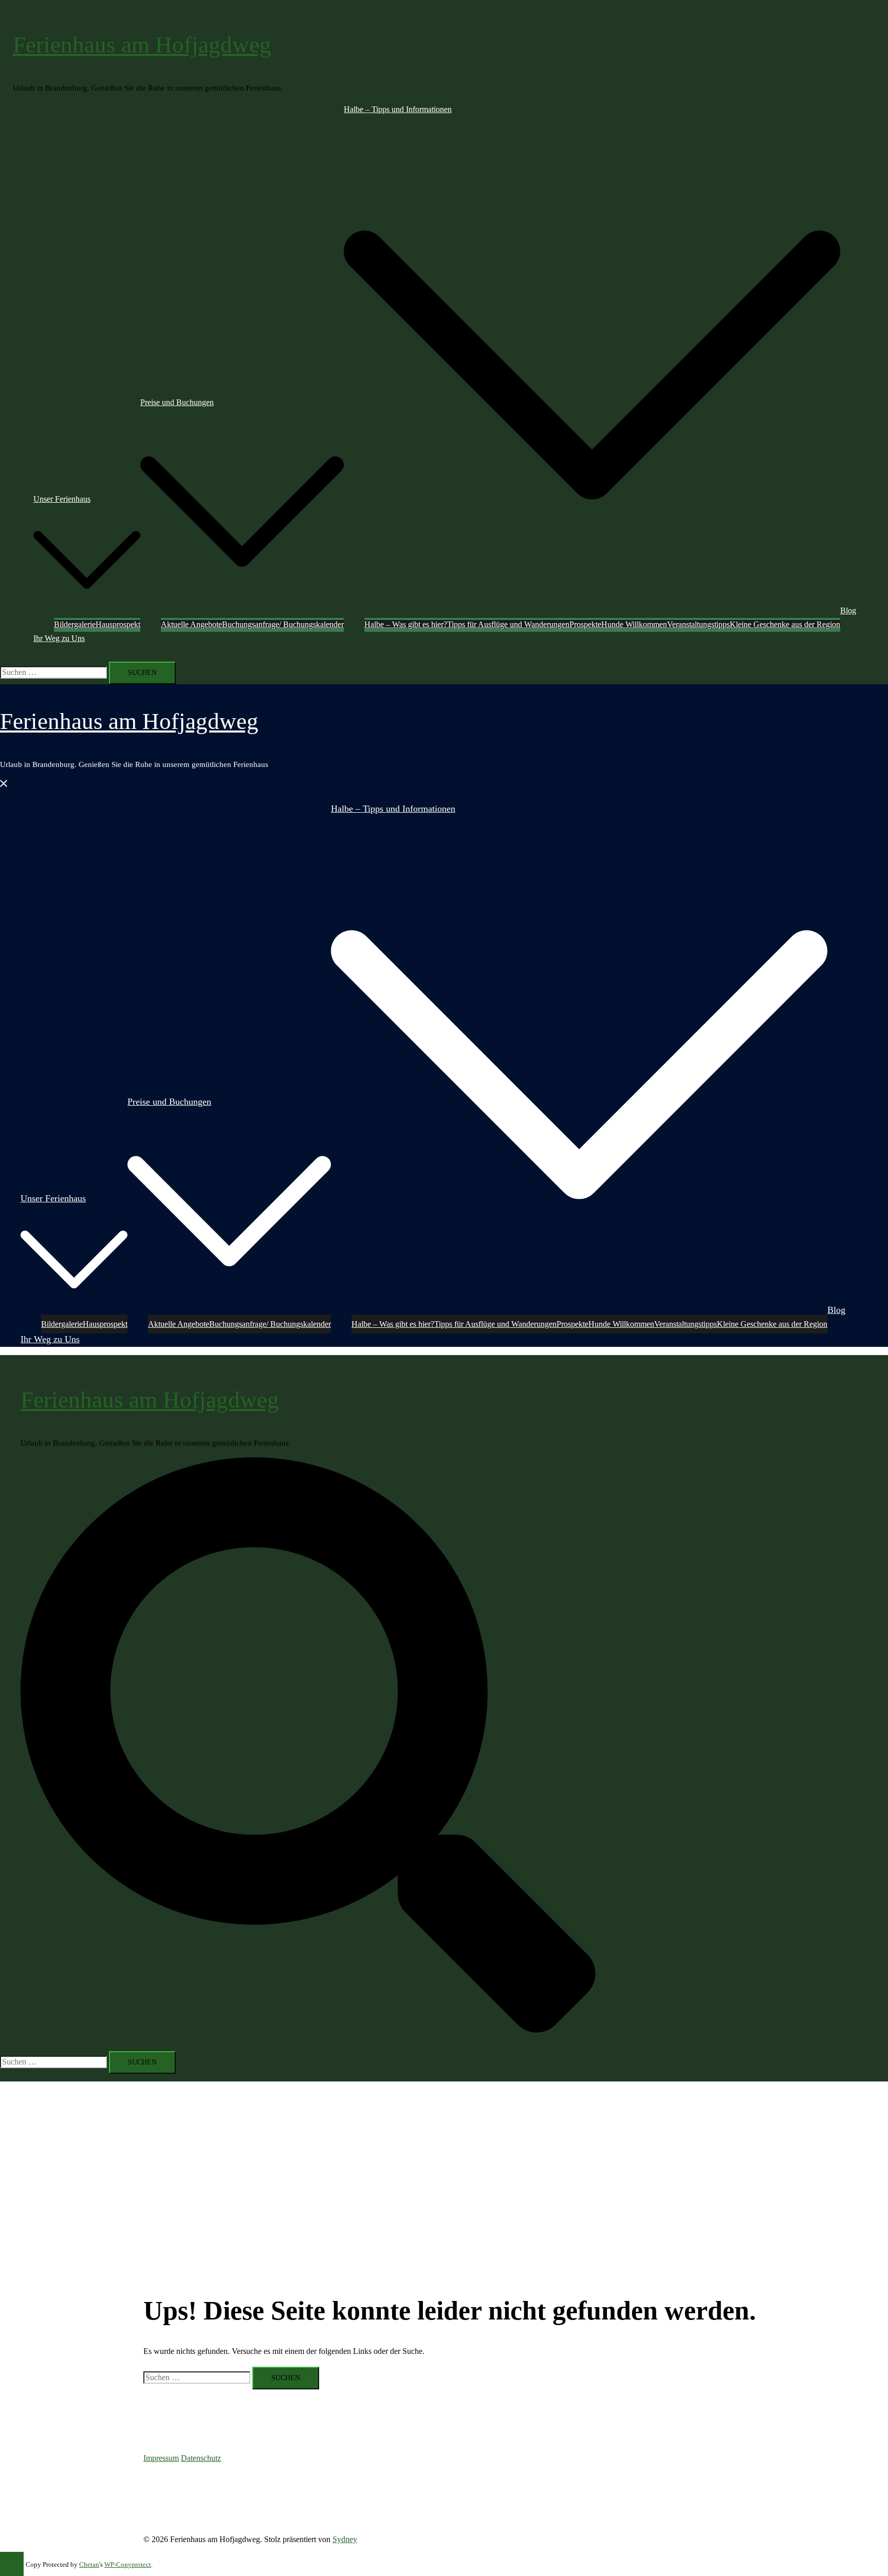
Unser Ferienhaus (62, 499)
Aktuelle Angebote (191, 624)
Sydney (345, 2539)
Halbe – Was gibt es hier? (406, 624)
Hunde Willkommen (634, 624)
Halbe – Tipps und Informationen (398, 109)
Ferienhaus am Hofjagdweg (142, 45)
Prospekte (585, 624)
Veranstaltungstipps (698, 624)
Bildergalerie (75, 624)
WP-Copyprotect (128, 2565)
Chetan (89, 2565)
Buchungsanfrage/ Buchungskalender (283, 624)
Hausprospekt (118, 624)
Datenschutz (201, 2458)
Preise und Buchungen (177, 402)
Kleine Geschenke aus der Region (785, 624)
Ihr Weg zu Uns (59, 638)
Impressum (161, 2458)
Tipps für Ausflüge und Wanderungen (508, 624)
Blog (848, 610)
